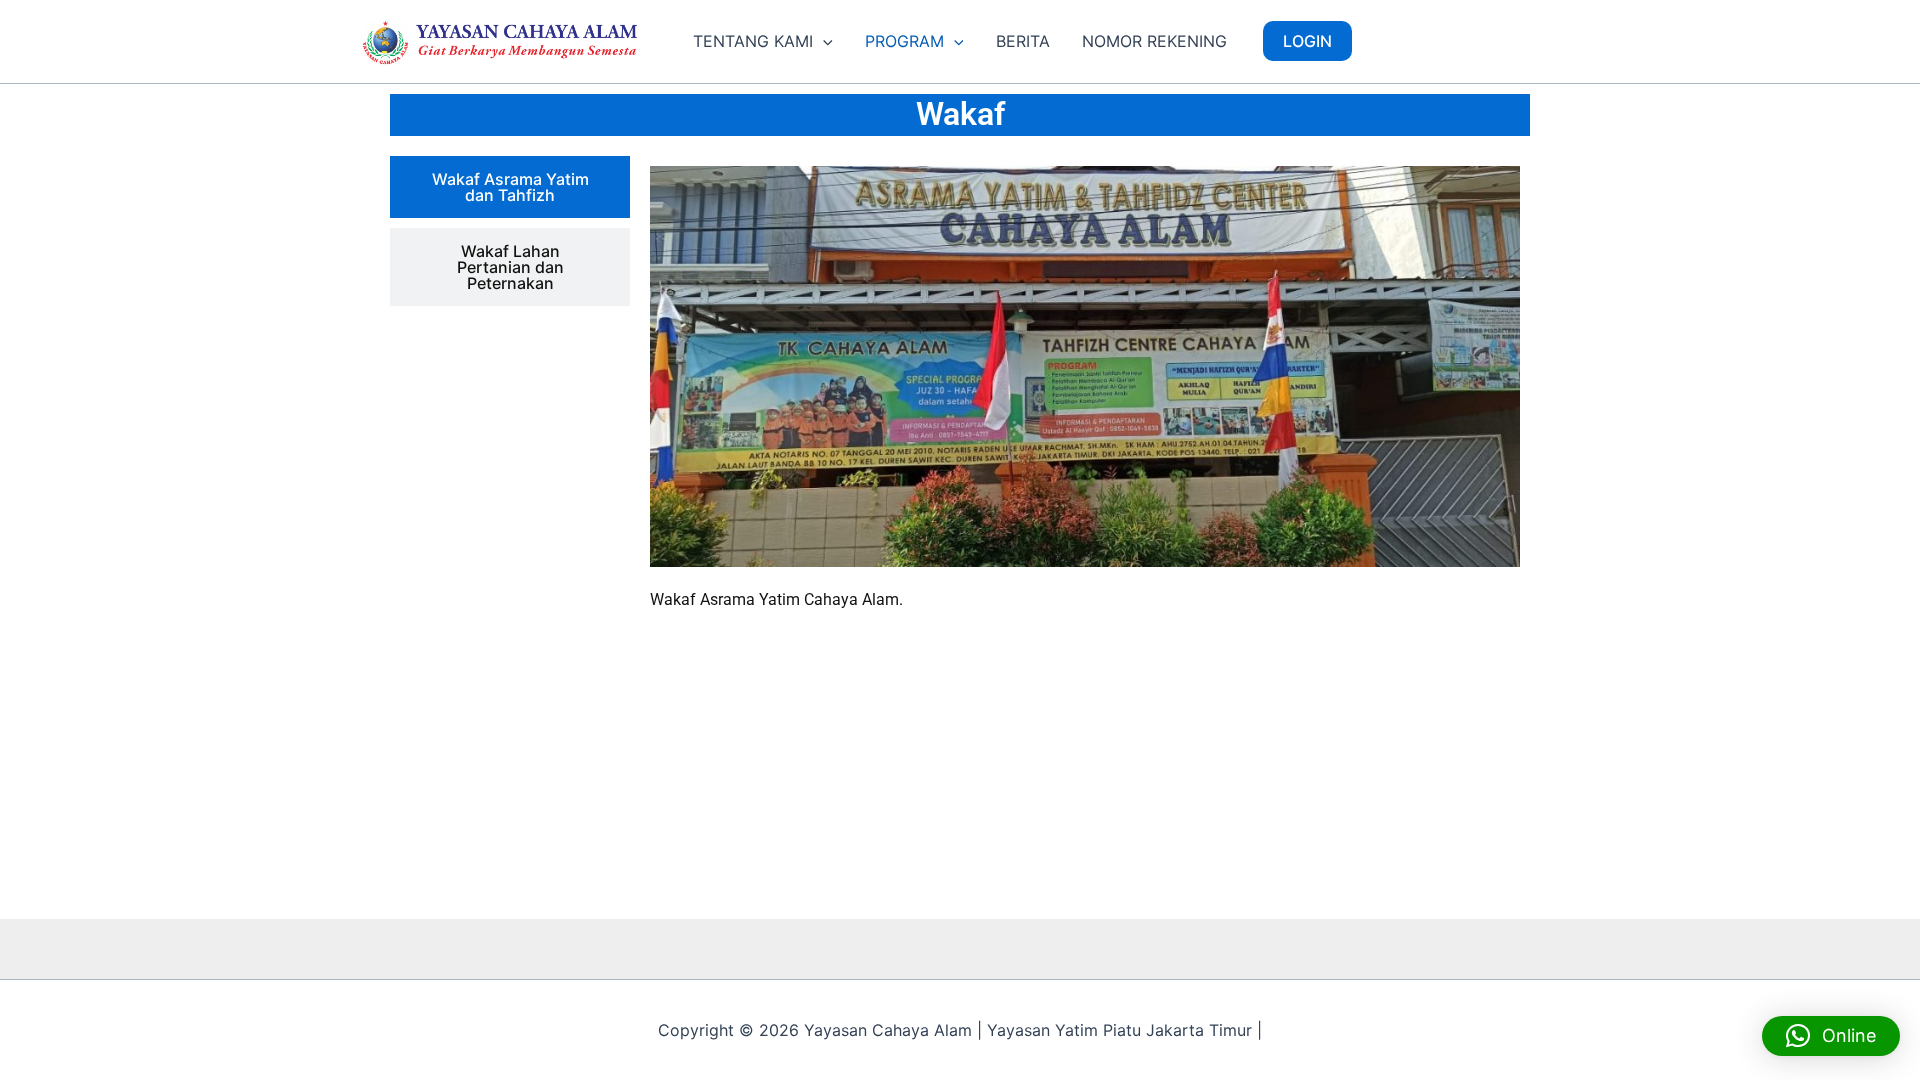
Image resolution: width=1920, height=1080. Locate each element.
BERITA (1023, 41)
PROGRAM (904, 41)
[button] (823, 41)
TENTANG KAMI (753, 41)
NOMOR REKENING (1154, 41)
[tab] (510, 187)
